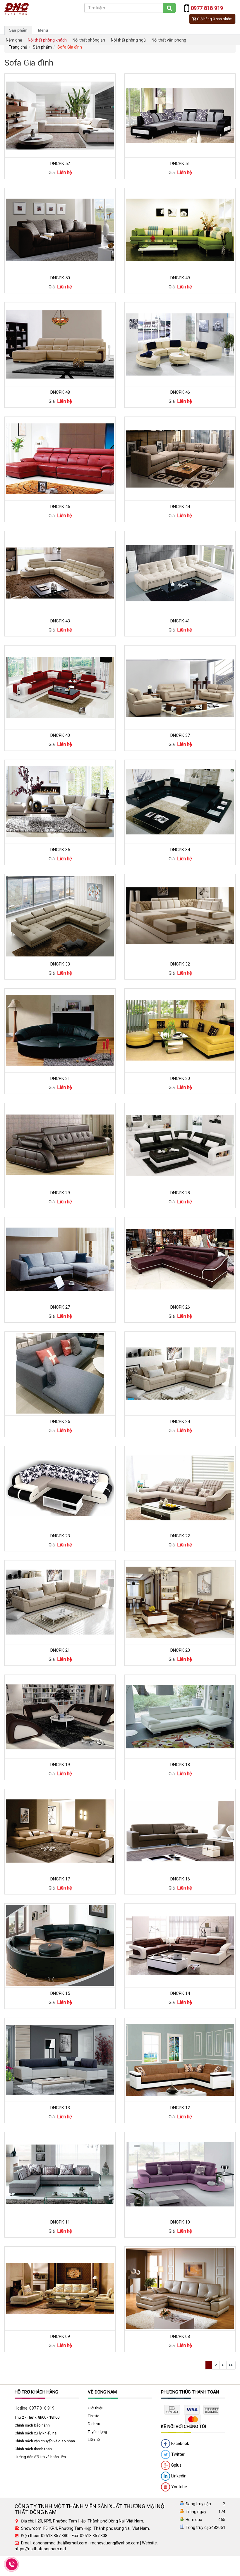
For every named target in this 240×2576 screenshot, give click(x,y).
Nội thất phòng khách (47, 40)
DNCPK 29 (60, 1193)
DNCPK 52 (60, 164)
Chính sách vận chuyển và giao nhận (45, 2441)
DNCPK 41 (180, 621)
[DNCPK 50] (60, 230)
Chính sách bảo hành (32, 2425)
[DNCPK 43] (60, 573)
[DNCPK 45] (60, 458)
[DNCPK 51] (180, 115)
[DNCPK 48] (60, 344)
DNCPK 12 (180, 2108)
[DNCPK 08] (180, 2288)
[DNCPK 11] (60, 2174)
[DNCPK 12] (180, 2059)
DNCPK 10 (180, 2222)
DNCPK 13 (60, 2108)
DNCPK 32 (180, 964)
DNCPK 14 (180, 1993)
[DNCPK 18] (180, 1716)
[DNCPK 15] (60, 1945)
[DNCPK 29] (60, 1145)
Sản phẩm (18, 30)
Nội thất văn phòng (169, 40)
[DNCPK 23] (60, 1488)
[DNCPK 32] (180, 916)
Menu (43, 30)
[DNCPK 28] (180, 1145)
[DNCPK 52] (60, 115)
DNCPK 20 (180, 1650)
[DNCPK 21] (60, 1602)
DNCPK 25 (60, 1422)
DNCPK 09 (60, 2336)
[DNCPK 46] (180, 344)
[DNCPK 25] (60, 1373)
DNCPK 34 (180, 850)
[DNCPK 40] (60, 687)
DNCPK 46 (180, 392)
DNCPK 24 (180, 1422)
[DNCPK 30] (180, 1030)
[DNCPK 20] (180, 1602)
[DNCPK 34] (180, 801)
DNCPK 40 (60, 735)
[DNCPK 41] (180, 573)
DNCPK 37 (180, 735)
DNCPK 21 (60, 1650)
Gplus (176, 2465)
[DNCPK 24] (180, 1373)
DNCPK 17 (60, 1879)
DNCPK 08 (180, 2336)
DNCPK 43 (60, 621)
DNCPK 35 (60, 850)
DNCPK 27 (60, 1307)
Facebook (180, 2443)
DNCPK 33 (60, 964)
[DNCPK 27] (60, 1259)
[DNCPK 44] (180, 458)
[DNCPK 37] (180, 687)
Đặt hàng (57, 103)
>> (231, 2365)
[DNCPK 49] (180, 230)
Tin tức (94, 2416)
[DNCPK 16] (180, 1831)
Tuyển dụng (97, 2432)
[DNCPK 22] (180, 1488)
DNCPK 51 (180, 164)
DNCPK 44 (180, 507)
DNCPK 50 (60, 278)
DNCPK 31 (60, 1078)
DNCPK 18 (180, 1765)
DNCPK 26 (180, 1307)
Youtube (179, 2487)
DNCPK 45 (60, 507)
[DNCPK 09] (60, 2288)
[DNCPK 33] (60, 916)
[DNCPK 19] (60, 1716)
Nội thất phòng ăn (89, 40)
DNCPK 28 (180, 1193)
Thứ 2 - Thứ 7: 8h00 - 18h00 (37, 2417)
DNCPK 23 (60, 1536)
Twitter (178, 2454)
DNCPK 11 (60, 2222)
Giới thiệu (96, 2408)
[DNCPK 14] (180, 1945)
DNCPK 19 (60, 1765)
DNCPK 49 (180, 278)
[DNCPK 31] (60, 1030)
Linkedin (178, 2476)
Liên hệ (94, 2440)
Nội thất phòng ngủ (128, 40)
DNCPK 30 (180, 1078)
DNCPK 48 (60, 392)
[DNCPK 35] (60, 801)
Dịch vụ (94, 2424)
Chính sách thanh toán (33, 2449)
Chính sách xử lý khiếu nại (36, 2433)
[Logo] (17, 8)
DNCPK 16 (180, 1879)
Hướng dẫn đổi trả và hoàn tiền (40, 2457)
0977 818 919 (42, 2408)
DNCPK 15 (60, 1993)
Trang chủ (18, 47)
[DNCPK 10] (180, 2174)
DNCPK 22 (180, 1536)
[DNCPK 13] (60, 2059)
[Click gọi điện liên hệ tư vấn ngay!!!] (12, 2564)
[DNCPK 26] (180, 1259)
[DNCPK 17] (60, 1831)
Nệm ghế (14, 40)
